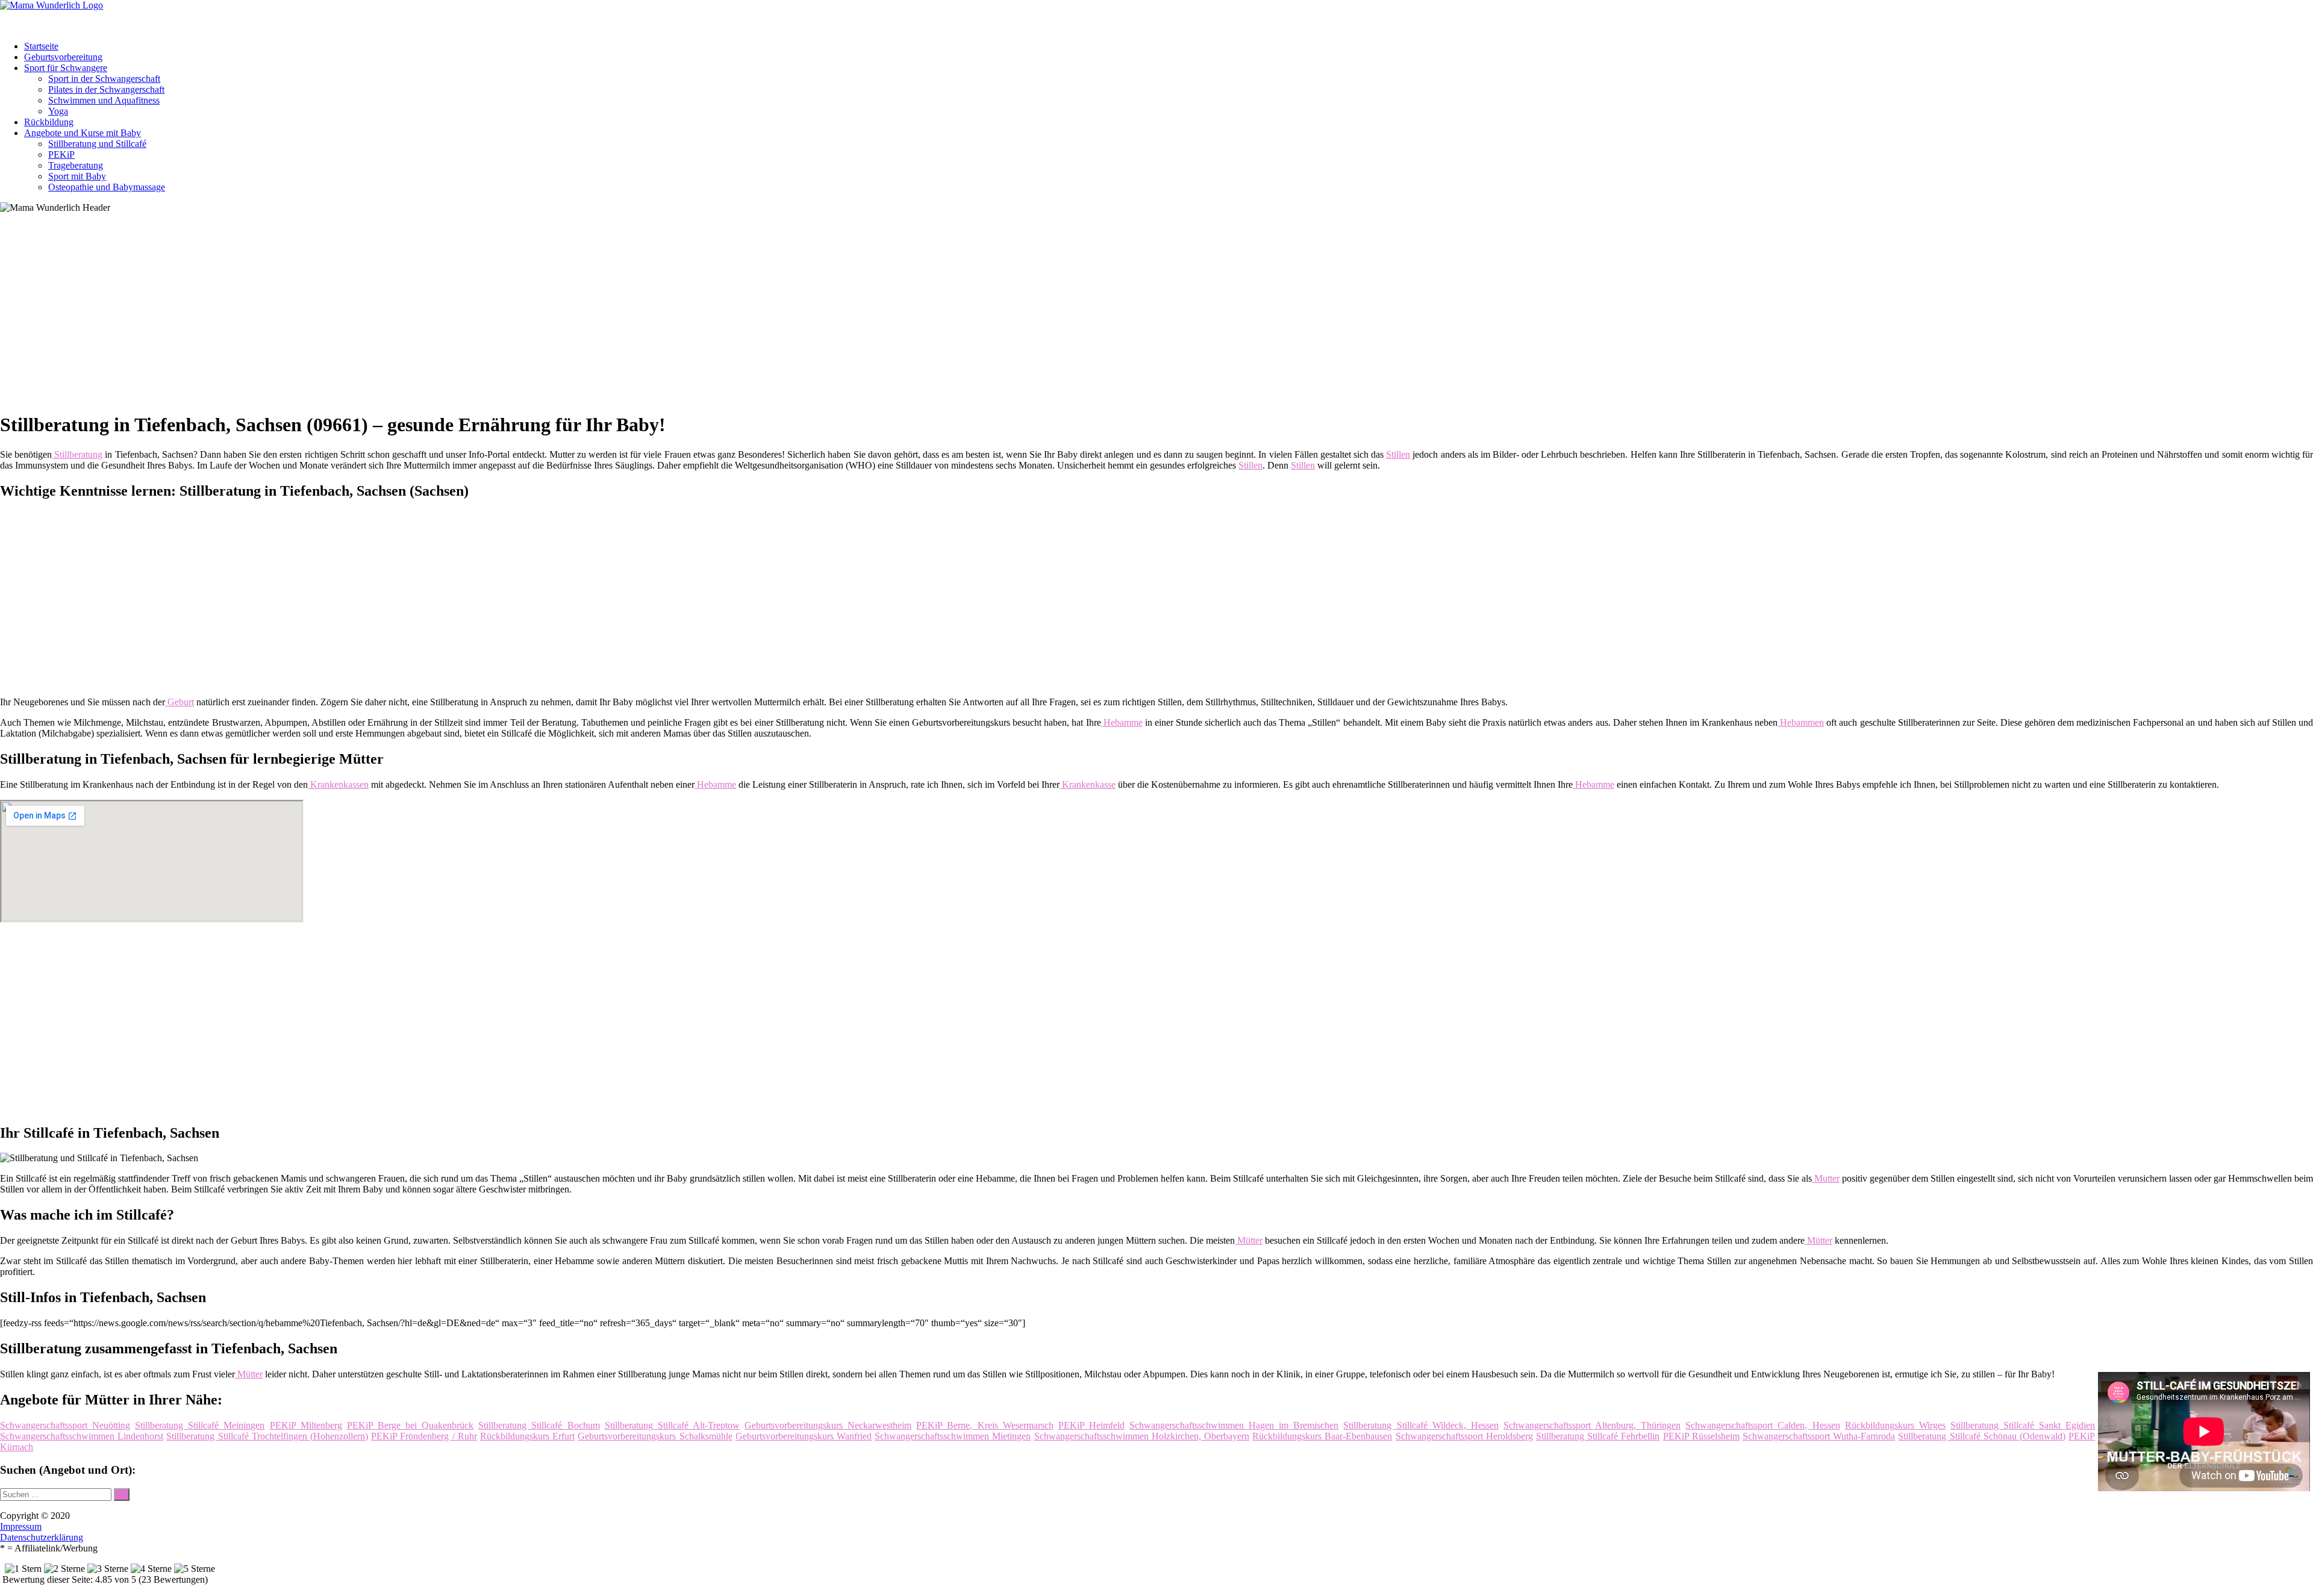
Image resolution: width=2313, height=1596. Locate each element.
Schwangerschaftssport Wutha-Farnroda (1819, 1436)
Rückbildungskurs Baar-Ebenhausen (1322, 1436)
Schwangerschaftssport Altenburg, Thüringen (1592, 1425)
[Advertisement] (370, 317)
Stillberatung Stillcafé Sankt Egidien (2023, 1425)
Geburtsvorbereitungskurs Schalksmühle (655, 1436)
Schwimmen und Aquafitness (104, 100)
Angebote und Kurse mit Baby (83, 133)
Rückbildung (49, 122)
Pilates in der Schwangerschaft (106, 89)
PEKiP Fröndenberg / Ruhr (424, 1436)
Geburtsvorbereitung (63, 57)
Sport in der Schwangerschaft (104, 79)
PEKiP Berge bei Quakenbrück (410, 1425)
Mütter (1249, 1240)
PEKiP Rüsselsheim (1701, 1436)
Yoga (58, 111)
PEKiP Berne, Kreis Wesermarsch (985, 1425)
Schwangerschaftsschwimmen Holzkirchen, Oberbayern (1142, 1436)
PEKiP (61, 154)
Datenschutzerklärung (42, 1537)
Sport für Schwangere (66, 68)
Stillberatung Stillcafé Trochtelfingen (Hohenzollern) (267, 1436)
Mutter (1826, 1178)
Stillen (1398, 454)
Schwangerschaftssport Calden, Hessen (1762, 1425)
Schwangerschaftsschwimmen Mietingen (953, 1436)
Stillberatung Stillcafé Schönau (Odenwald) (1982, 1436)
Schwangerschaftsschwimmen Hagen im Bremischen (1234, 1425)
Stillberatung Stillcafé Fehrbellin (1598, 1436)
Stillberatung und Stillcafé (97, 144)
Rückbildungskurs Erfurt (527, 1436)
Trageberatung (76, 165)
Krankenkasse (1088, 784)
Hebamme (1122, 722)
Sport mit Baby (77, 176)
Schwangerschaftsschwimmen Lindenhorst (82, 1436)
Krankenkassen (338, 784)
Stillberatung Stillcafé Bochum (539, 1425)
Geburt (179, 702)
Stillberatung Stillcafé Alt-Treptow (672, 1425)
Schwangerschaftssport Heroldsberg (1464, 1436)
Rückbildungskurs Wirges (1895, 1425)
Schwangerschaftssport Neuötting (65, 1425)
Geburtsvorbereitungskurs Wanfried (804, 1436)
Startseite (41, 46)
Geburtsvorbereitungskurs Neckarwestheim (828, 1425)
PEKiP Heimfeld (1091, 1425)
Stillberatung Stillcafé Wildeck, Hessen (1421, 1425)
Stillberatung (77, 454)
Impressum (21, 1526)
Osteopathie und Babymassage (107, 187)
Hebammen (1801, 722)
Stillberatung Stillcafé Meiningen (200, 1425)
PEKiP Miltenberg (306, 1425)
